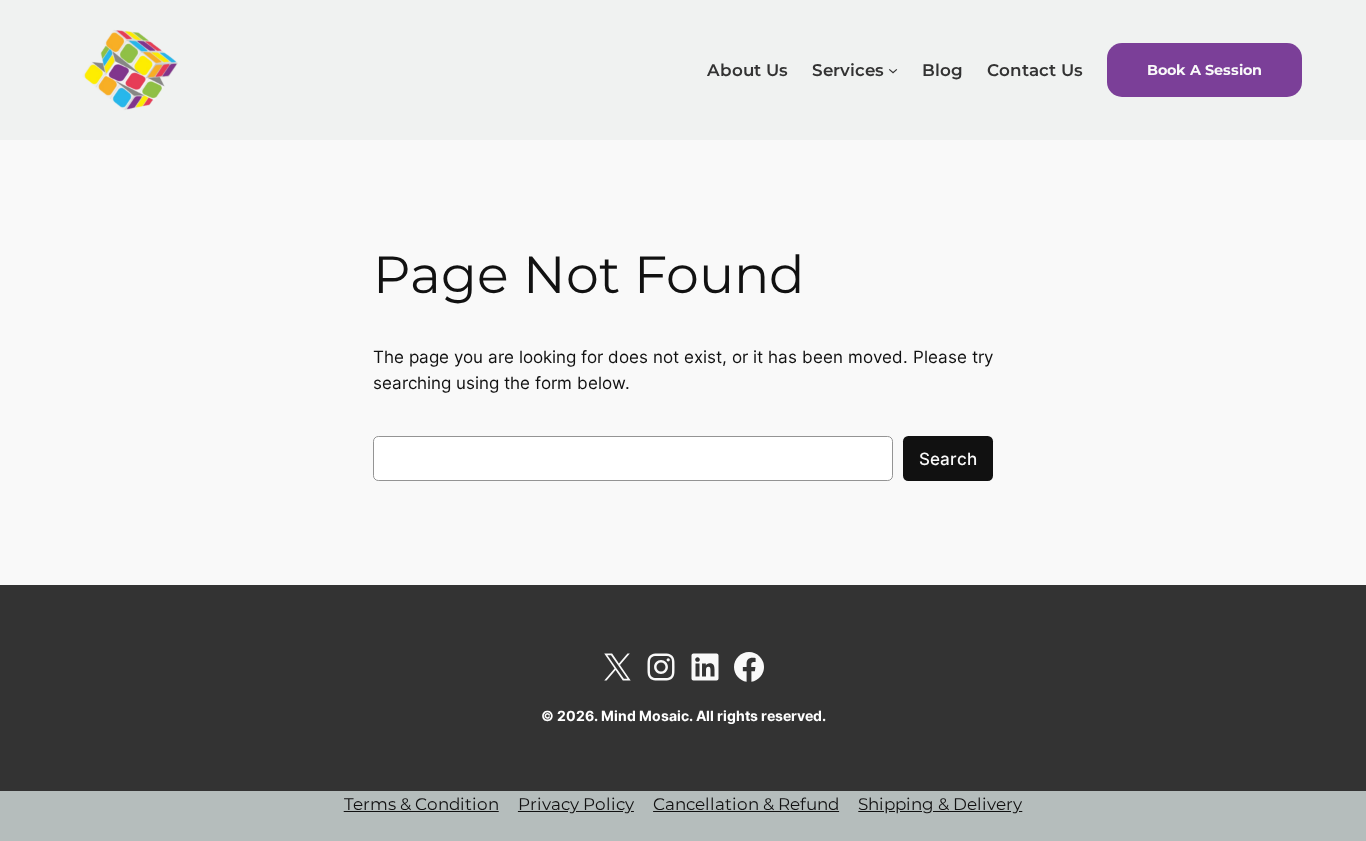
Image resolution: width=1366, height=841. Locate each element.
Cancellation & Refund (746, 804)
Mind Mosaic (295, 69)
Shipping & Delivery (940, 804)
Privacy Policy (576, 804)
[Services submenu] (893, 70)
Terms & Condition (421, 804)
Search (948, 459)
